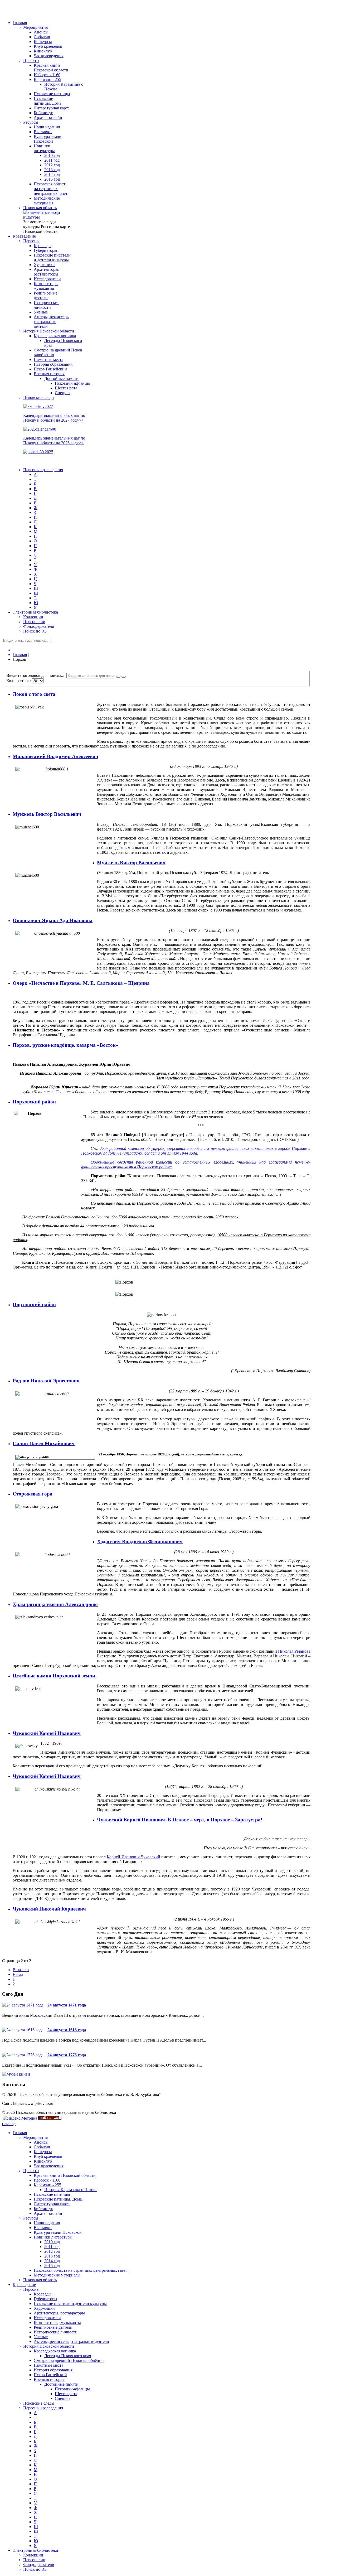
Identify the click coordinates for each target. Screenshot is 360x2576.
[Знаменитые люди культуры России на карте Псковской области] (47, 217)
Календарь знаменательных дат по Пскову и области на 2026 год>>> (54, 440)
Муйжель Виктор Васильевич (47, 814)
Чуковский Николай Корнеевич (49, 1909)
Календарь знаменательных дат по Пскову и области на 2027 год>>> (54, 418)
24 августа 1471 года (67, 2005)
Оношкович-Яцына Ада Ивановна (53, 920)
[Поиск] (118, 677)
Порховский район (34, 1102)
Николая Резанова (294, 1651)
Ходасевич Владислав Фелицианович (140, 1542)
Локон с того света (34, 694)
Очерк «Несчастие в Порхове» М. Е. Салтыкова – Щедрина (81, 983)
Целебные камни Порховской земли (54, 1676)
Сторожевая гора (33, 1494)
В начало (21, 1970)
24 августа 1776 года (67, 2055)
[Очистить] (124, 677)
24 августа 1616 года (67, 2030)
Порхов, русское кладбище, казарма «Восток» (65, 1045)
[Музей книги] (16, 2074)
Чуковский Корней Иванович (47, 1733)
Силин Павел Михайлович (44, 1443)
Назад (18, 1974)
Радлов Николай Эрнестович (46, 1381)
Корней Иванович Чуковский (133, 1857)
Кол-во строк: (19, 681)
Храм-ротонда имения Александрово (55, 1604)
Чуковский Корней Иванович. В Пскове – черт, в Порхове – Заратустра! (180, 1820)
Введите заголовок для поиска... (36, 675)
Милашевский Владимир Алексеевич (55, 756)
